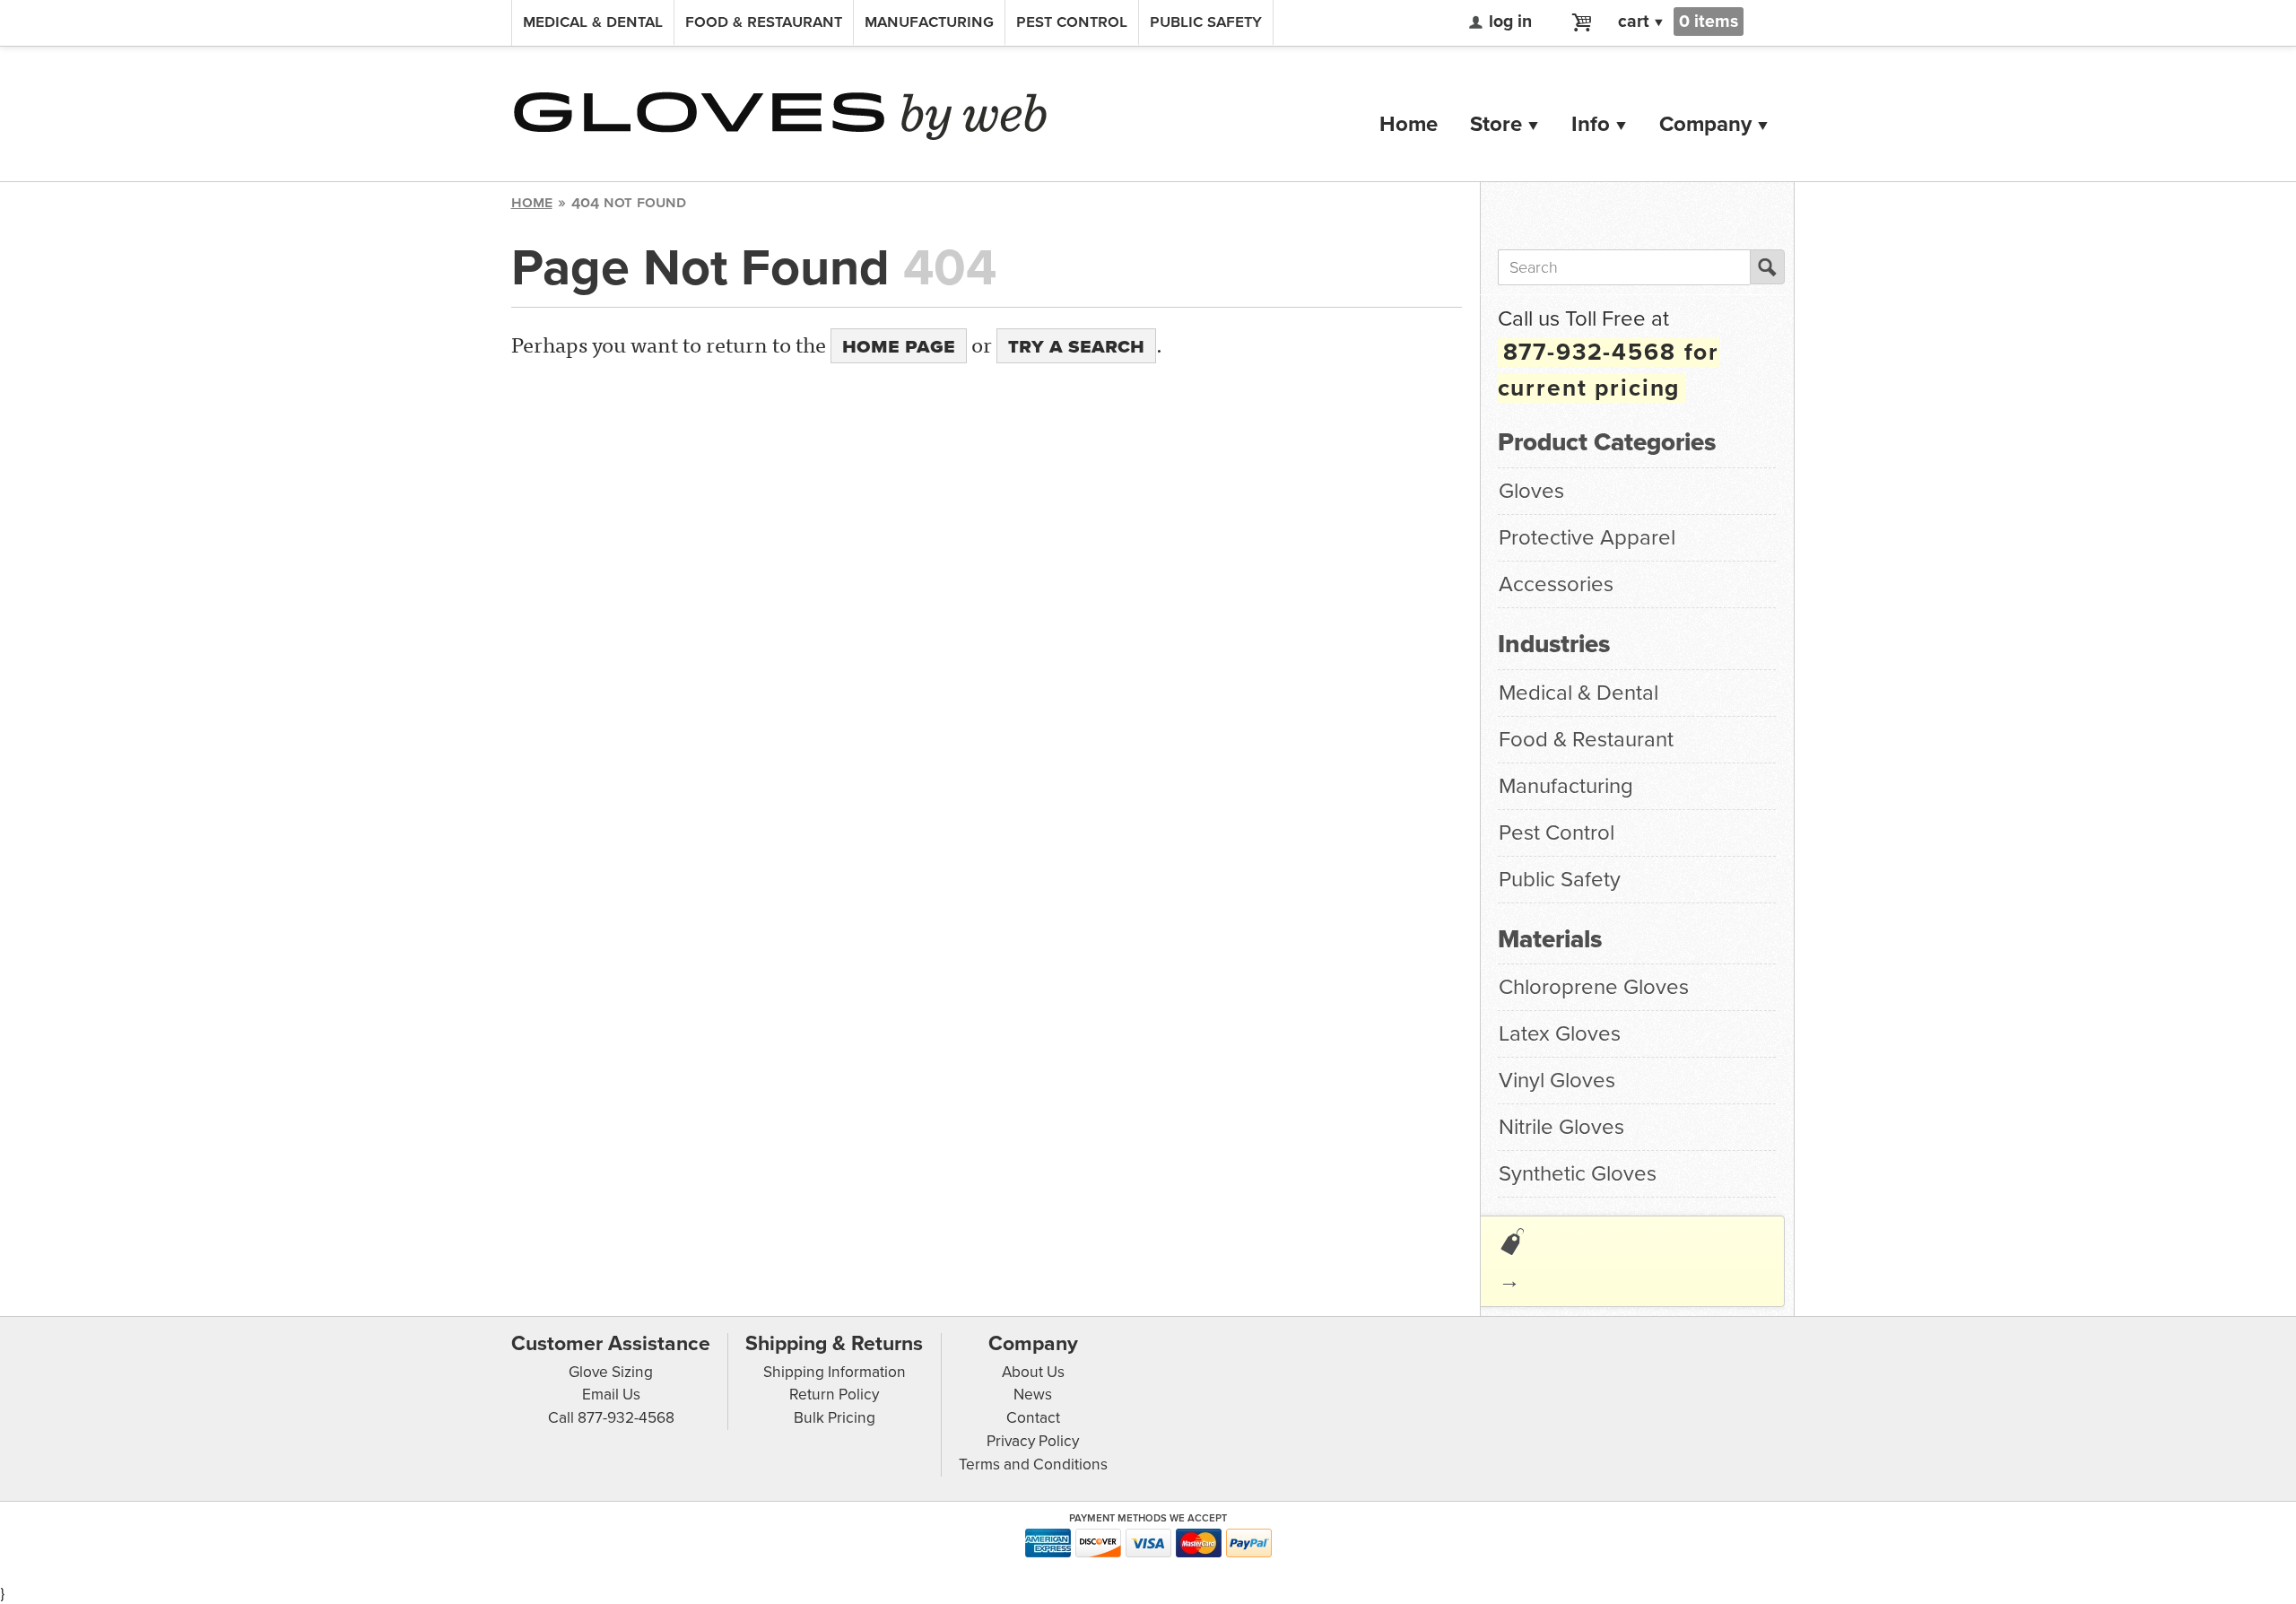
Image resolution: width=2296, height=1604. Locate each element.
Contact (1033, 1418)
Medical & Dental (593, 22)
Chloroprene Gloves (1594, 987)
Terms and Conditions (1033, 1465)
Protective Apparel (1587, 538)
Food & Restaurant (764, 22)
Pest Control (1072, 22)
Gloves (1531, 491)
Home (1409, 124)
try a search (1076, 346)
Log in (1510, 22)
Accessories (1556, 584)
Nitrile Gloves (1561, 1127)
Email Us (611, 1395)
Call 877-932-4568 (611, 1418)
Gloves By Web (780, 117)
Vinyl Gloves (1557, 1081)
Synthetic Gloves (1578, 1174)
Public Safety (1206, 22)
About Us (1033, 1372)
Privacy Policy (1033, 1441)
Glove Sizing (611, 1372)
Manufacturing (929, 22)
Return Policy (834, 1395)
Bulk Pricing (835, 1418)
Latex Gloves (1560, 1034)
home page (899, 346)
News (1033, 1395)
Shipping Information (835, 1372)
